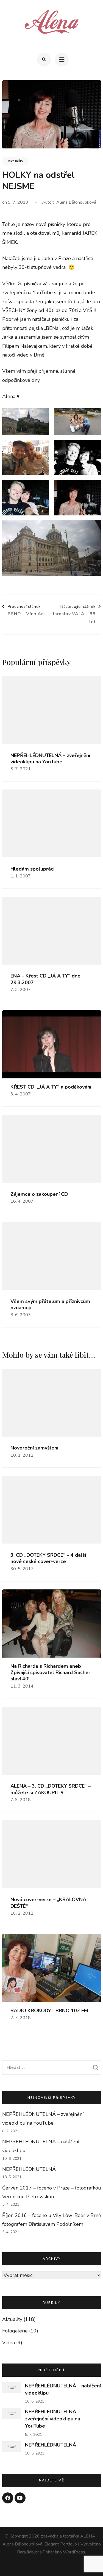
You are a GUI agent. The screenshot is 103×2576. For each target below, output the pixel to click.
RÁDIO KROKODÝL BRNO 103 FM (49, 2011)
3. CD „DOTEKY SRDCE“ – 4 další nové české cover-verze (48, 1558)
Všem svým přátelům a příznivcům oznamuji (50, 1305)
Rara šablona (29, 2552)
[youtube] (20, 2498)
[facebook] (8, 2498)
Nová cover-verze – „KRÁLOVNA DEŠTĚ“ (48, 1903)
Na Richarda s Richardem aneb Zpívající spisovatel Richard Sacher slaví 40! (50, 1673)
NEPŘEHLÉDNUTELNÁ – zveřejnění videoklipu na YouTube (50, 759)
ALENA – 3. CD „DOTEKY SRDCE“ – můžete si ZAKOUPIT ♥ (51, 1789)
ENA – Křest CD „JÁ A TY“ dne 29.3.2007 (45, 979)
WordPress (74, 2552)
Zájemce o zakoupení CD (39, 1194)
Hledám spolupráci (32, 869)
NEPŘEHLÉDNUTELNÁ (29, 2169)
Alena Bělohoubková (76, 202)
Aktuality (15, 161)
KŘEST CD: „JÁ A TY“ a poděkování (51, 1087)
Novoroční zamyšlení (34, 1448)
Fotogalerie (15, 2331)
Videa (9, 2343)
